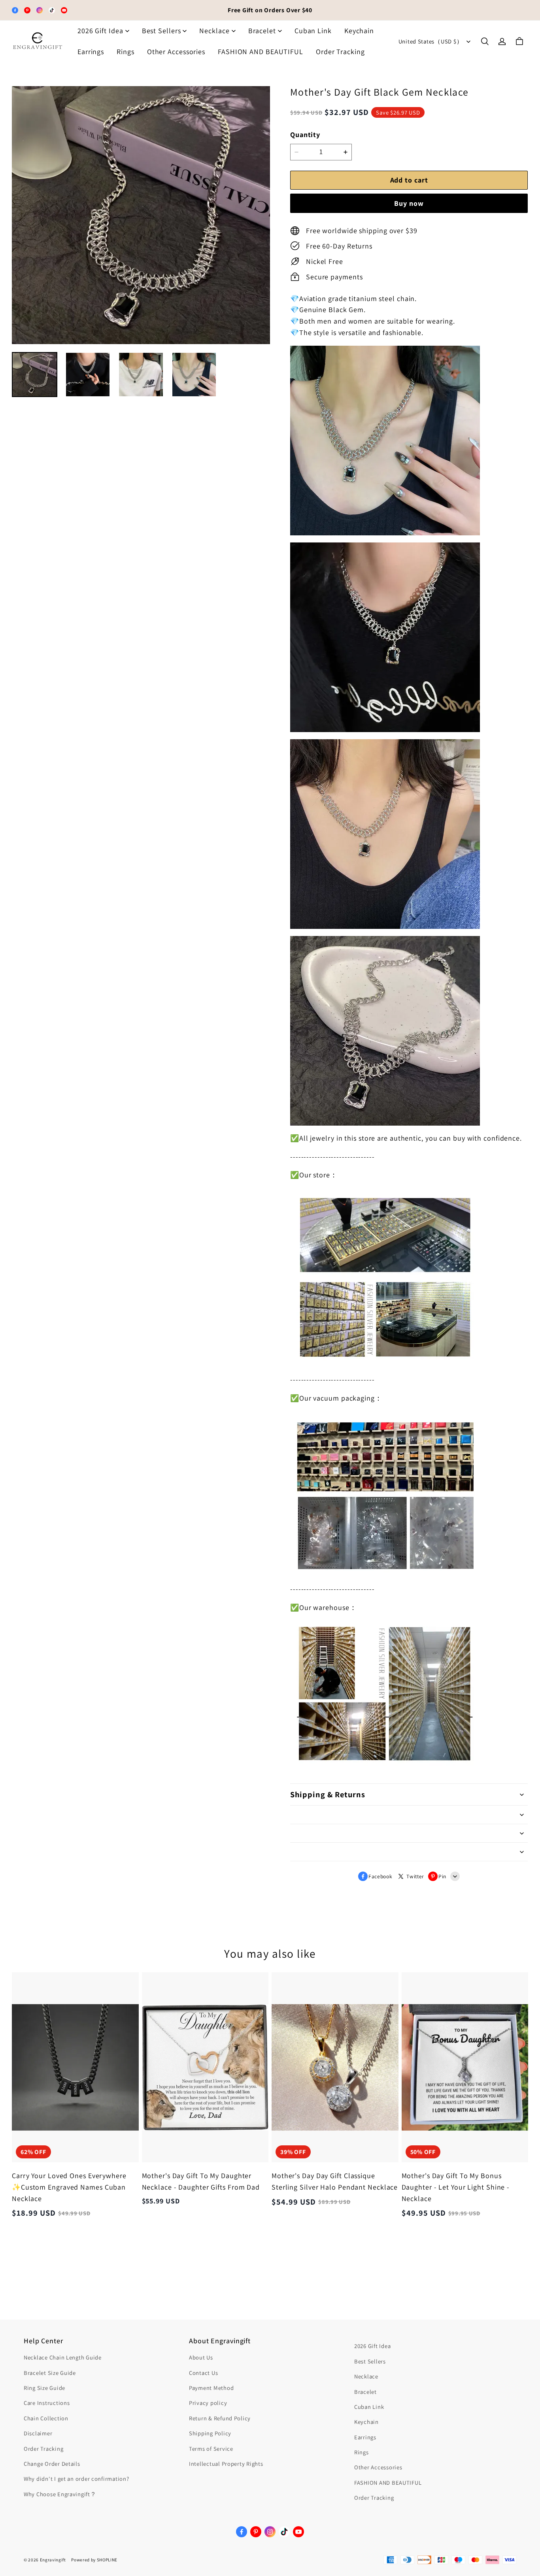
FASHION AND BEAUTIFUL (261, 52)
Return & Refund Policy (220, 2418)
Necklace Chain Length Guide (63, 2357)
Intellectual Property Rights (226, 2464)
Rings (126, 52)
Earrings (91, 52)
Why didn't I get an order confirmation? (76, 2479)
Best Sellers (161, 31)
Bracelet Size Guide (50, 2373)
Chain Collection (46, 2418)
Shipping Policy (210, 2433)
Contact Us (203, 2373)
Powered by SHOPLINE (94, 2560)
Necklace (214, 31)
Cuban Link (313, 31)
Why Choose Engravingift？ (60, 2494)
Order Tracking (340, 52)
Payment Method (211, 2388)
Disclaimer (38, 2433)
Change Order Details (52, 2464)
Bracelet (262, 31)
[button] (485, 41)
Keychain (359, 31)
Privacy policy (208, 2403)
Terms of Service (211, 2449)
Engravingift (53, 2560)
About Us (201, 2357)
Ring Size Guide (44, 2388)
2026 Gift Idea (100, 31)
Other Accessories (176, 52)
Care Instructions (47, 2403)
